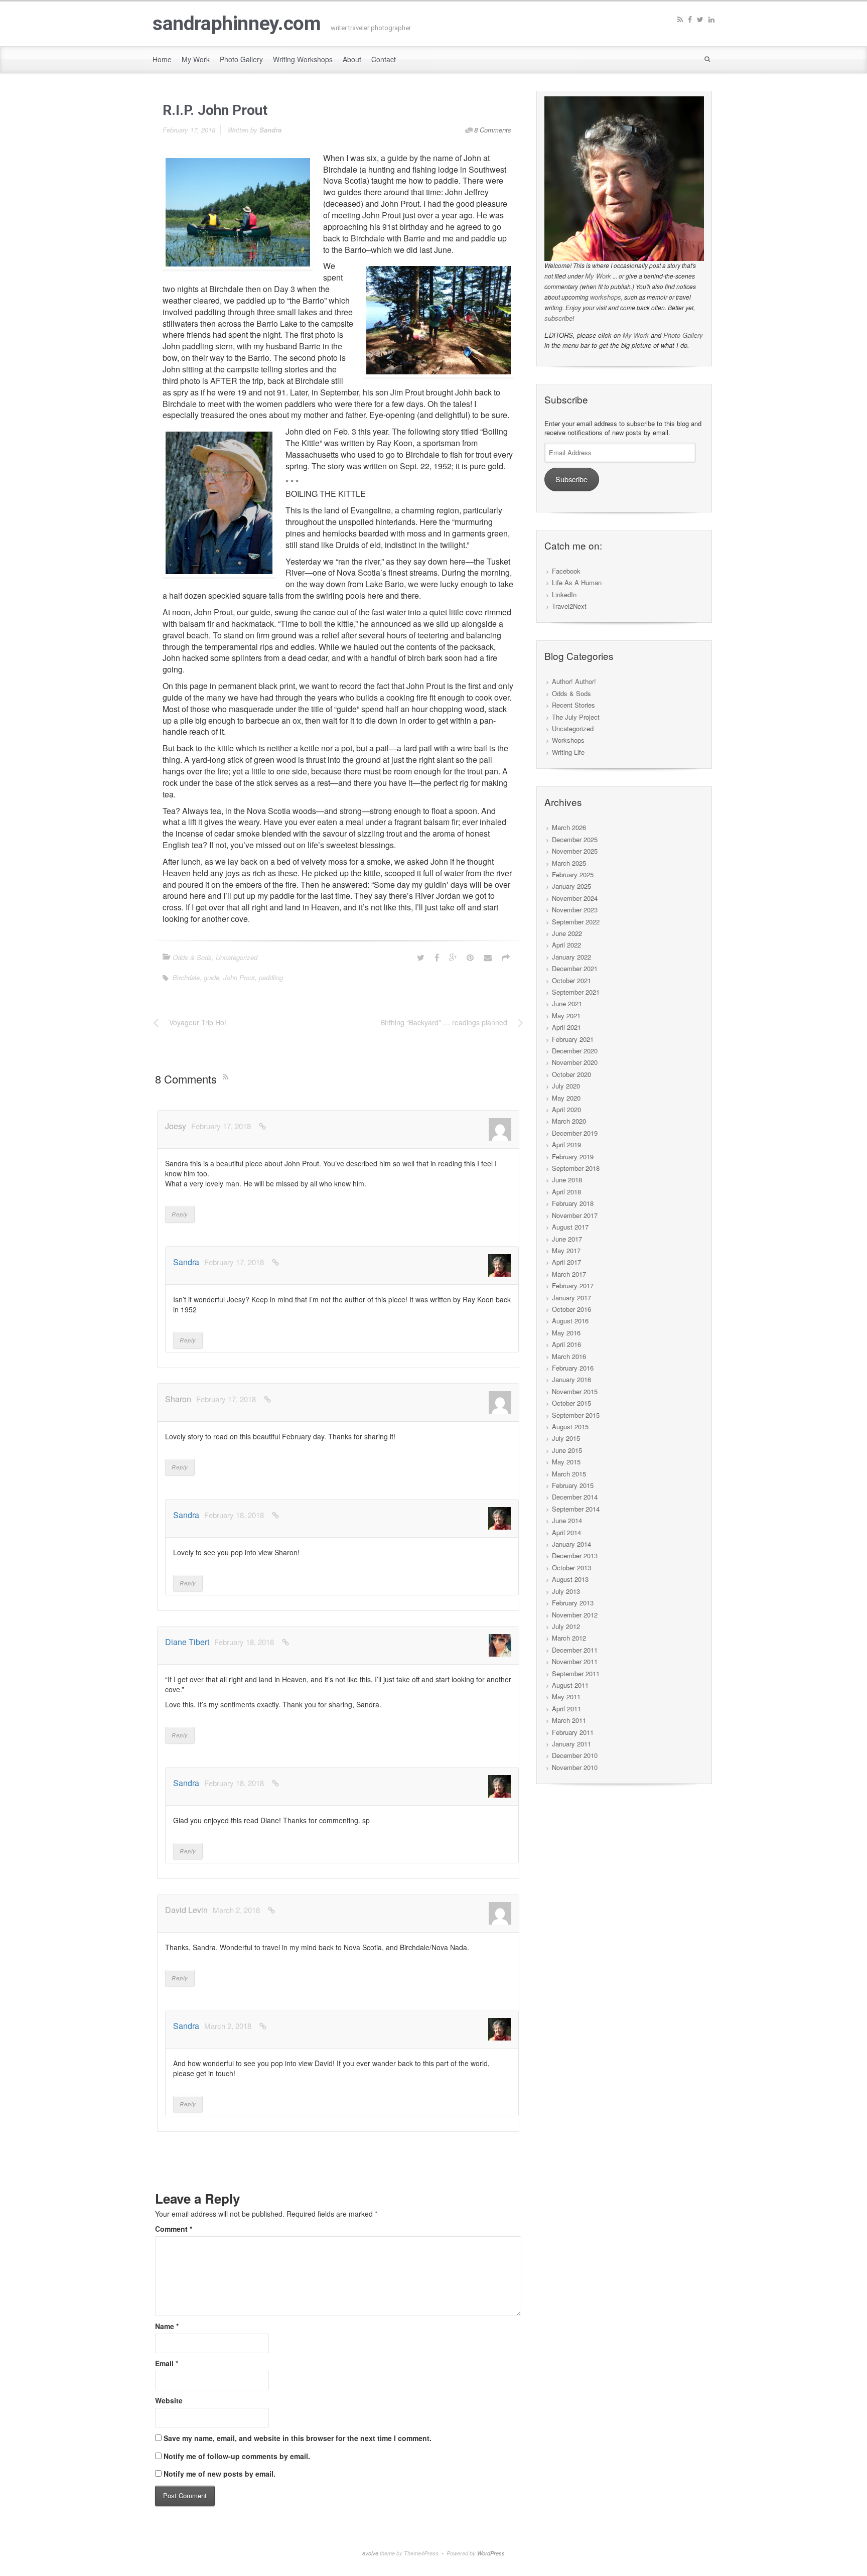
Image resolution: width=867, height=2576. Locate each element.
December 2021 (575, 968)
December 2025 (575, 839)
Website (169, 2400)
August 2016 (570, 1321)
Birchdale (186, 977)
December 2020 (575, 1051)
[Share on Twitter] (421, 957)
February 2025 (573, 874)
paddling (271, 977)
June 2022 (567, 933)
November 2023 (575, 910)
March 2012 (569, 1638)
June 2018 (567, 1180)
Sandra (270, 130)
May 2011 (566, 1697)
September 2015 (576, 1415)
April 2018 (566, 1192)
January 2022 (571, 957)
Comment (174, 2229)
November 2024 (575, 898)
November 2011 (575, 1661)
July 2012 (566, 1626)
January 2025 (571, 886)
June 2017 (567, 1239)
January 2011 (571, 1744)
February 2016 (573, 1368)
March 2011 (569, 1720)
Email (167, 2363)
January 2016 (571, 1379)
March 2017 (569, 1274)
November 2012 (575, 1615)
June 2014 (567, 1520)
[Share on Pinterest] (470, 957)
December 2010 (575, 1755)
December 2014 (575, 1497)
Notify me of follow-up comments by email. (237, 2456)
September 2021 (576, 992)
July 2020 (566, 1086)
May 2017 (566, 1250)
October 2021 (571, 980)
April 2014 (566, 1532)
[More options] (506, 957)
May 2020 (566, 1098)
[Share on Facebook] (437, 957)
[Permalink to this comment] (262, 1126)
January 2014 (571, 1544)
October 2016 (571, 1309)
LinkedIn (564, 594)
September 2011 (576, 1673)
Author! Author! (574, 681)
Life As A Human (577, 582)
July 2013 (566, 1591)
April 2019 (566, 1144)
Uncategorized (237, 957)
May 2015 (566, 1462)
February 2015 (573, 1485)
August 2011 (570, 1685)
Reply (180, 1214)
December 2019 (575, 1133)
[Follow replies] (228, 1076)
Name (167, 2326)
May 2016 (566, 1333)
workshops (606, 297)
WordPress (491, 2553)
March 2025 (569, 863)
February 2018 (573, 1203)
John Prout (239, 977)
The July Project (576, 717)
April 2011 (566, 1709)
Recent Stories (573, 705)
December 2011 (575, 1650)
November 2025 (575, 851)
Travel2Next (569, 606)
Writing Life (568, 752)
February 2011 (573, 1732)
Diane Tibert (187, 1642)
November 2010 (575, 1767)
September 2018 (576, 1168)
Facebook (566, 571)
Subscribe (571, 479)
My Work (598, 276)
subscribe (558, 318)
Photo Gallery (683, 335)
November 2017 (575, 1215)
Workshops (568, 740)
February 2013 (573, 1603)
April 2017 (566, 1262)
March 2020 (569, 1121)
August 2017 (570, 1227)
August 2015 (570, 1427)
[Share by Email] (488, 957)
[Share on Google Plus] (453, 957)
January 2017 (571, 1298)
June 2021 (567, 1003)
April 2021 (566, 1027)
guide (211, 977)
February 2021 (573, 1039)
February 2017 (573, 1285)
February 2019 (573, 1157)
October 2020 (571, 1074)
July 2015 (566, 1438)
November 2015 (575, 1391)
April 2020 (566, 1109)
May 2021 (566, 1015)
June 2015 (567, 1450)
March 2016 (569, 1356)
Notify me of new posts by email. (220, 2474)
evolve (370, 2553)
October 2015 (571, 1403)
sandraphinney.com (237, 24)
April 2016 (566, 1344)
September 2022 (576, 922)
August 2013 (570, 1579)
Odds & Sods (192, 957)
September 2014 (576, 1509)
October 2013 (571, 1568)
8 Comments (493, 130)
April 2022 (566, 945)
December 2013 (575, 1555)
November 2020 (575, 1062)
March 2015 (569, 1474)
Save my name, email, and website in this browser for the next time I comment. (298, 2438)
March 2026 (569, 827)
